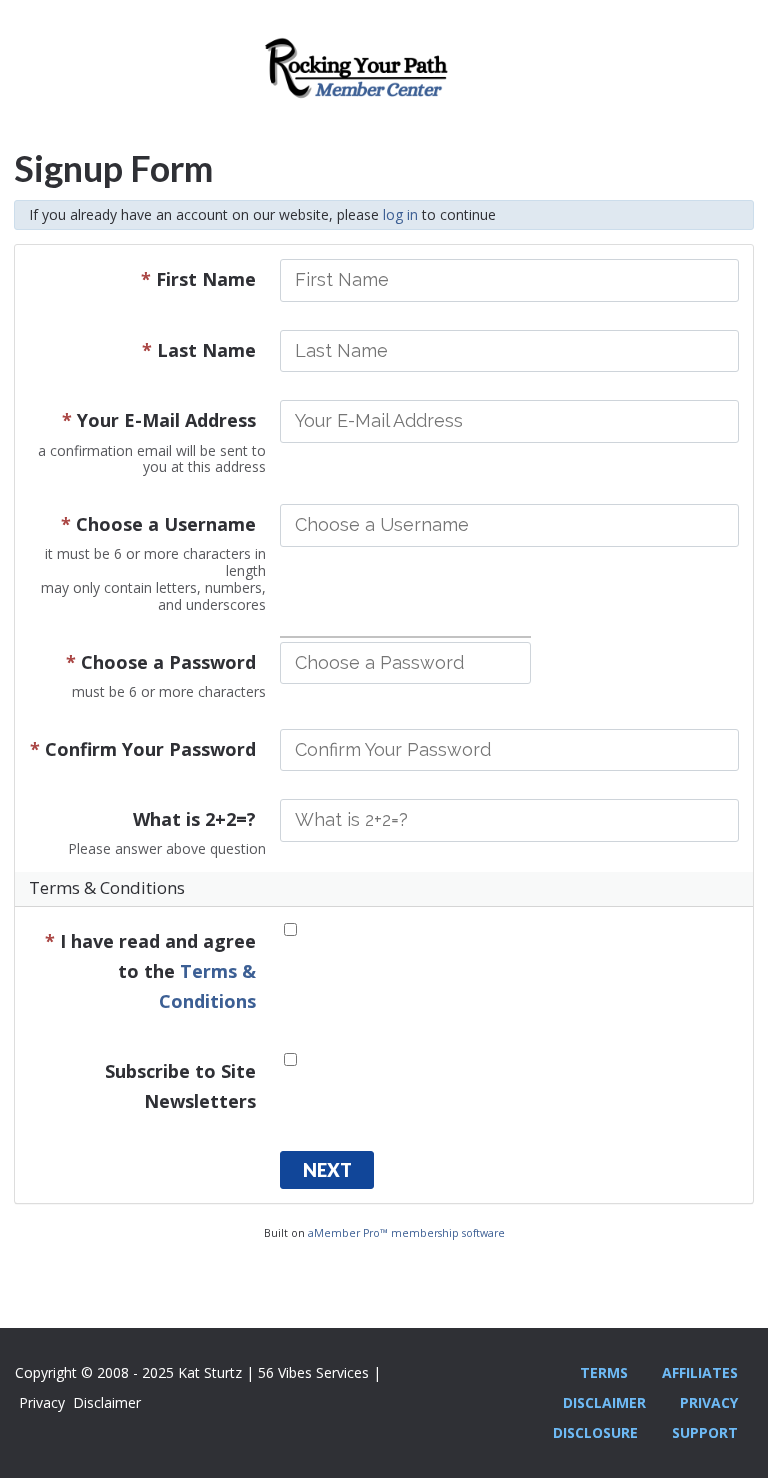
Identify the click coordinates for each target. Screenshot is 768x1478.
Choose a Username (158, 524)
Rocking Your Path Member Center (384, 75)
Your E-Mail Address (159, 420)
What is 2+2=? (194, 819)
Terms (604, 1372)
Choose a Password (161, 662)
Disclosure (595, 1432)
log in (400, 214)
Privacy (709, 1402)
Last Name (199, 350)
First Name (198, 279)
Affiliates (700, 1372)
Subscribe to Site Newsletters (180, 1086)
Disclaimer (604, 1402)
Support (705, 1432)
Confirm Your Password (143, 749)
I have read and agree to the (150, 971)
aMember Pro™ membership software (406, 1233)
